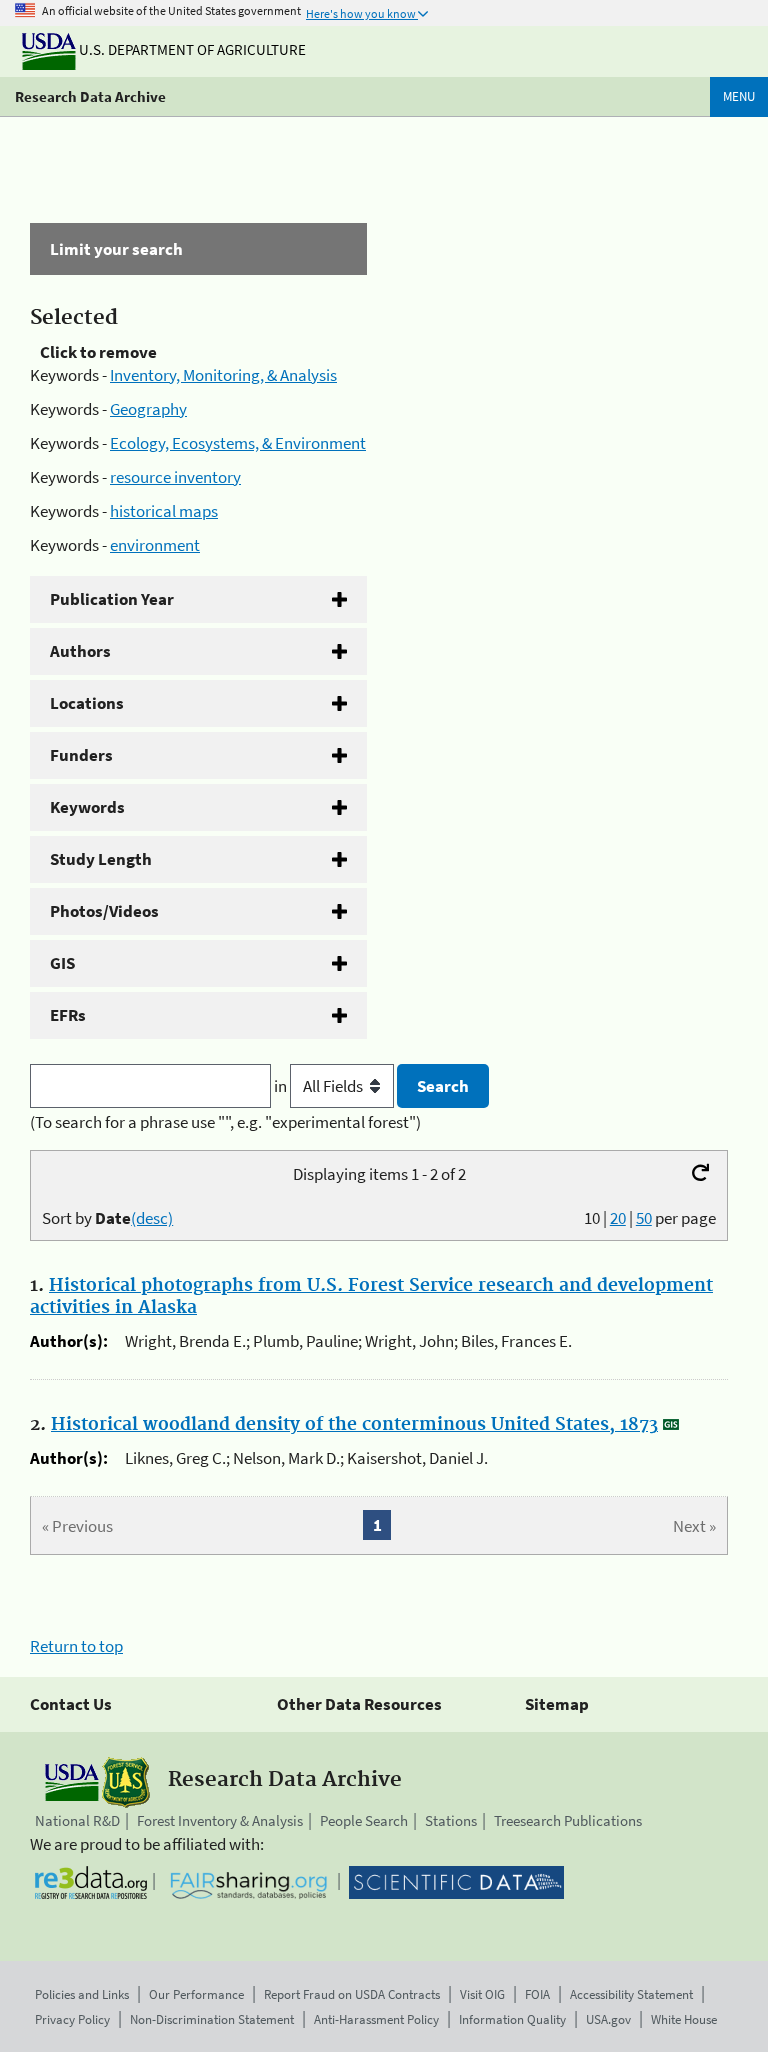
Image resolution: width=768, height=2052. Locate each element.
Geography (148, 409)
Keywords (87, 807)
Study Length (101, 859)
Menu (739, 96)
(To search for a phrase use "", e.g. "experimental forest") (225, 1122)
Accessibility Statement (631, 1994)
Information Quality (512, 2019)
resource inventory (175, 477)
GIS (62, 963)
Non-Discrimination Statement (212, 2019)
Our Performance (196, 1994)
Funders (81, 755)
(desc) (152, 1218)
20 (618, 1218)
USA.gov (608, 2019)
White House (684, 2019)
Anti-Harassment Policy (376, 2019)
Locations (87, 703)
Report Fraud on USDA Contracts (352, 1994)
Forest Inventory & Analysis (220, 1820)
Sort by (107, 1218)
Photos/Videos (104, 911)
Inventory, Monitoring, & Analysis (223, 375)
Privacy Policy (72, 2019)
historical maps (164, 511)
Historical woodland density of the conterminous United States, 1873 (354, 1425)
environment (155, 545)
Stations (451, 1820)
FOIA (537, 1994)
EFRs (68, 1015)
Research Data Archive (90, 96)
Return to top (76, 1646)
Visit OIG (482, 1994)
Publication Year (112, 599)
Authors (80, 651)
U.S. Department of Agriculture (191, 49)
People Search (364, 1820)
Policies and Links (82, 1994)
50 (644, 1218)
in (282, 1086)
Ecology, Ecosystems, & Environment (238, 443)
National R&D (77, 1820)
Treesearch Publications (568, 1820)
